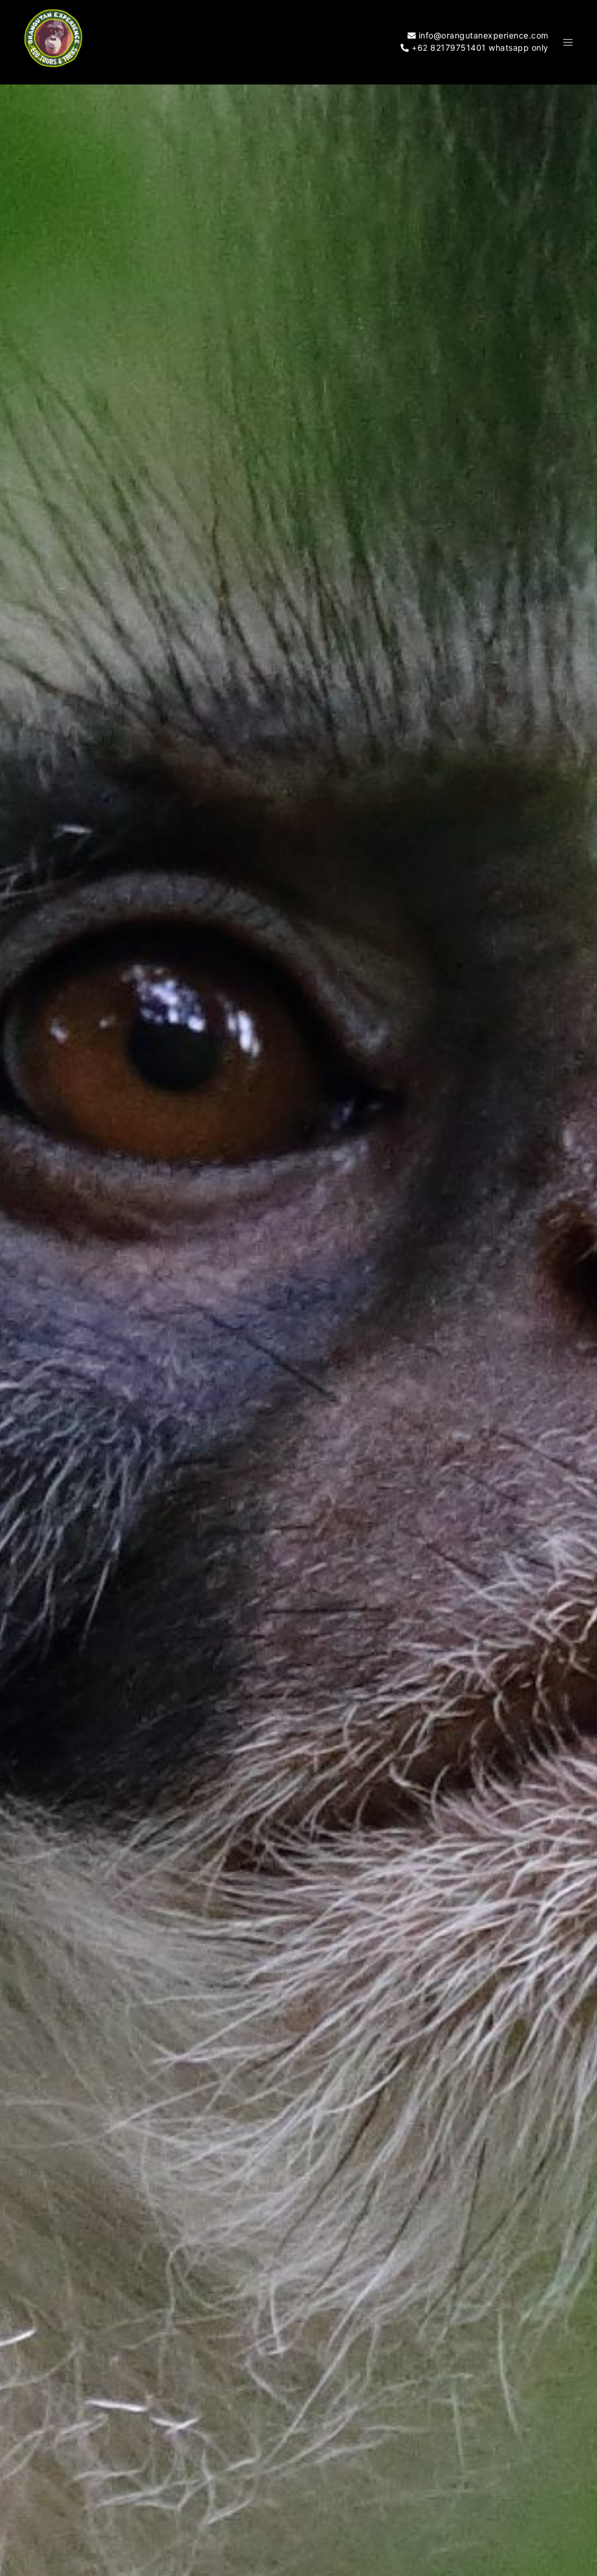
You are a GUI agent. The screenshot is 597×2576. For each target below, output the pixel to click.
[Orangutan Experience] (54, 42)
